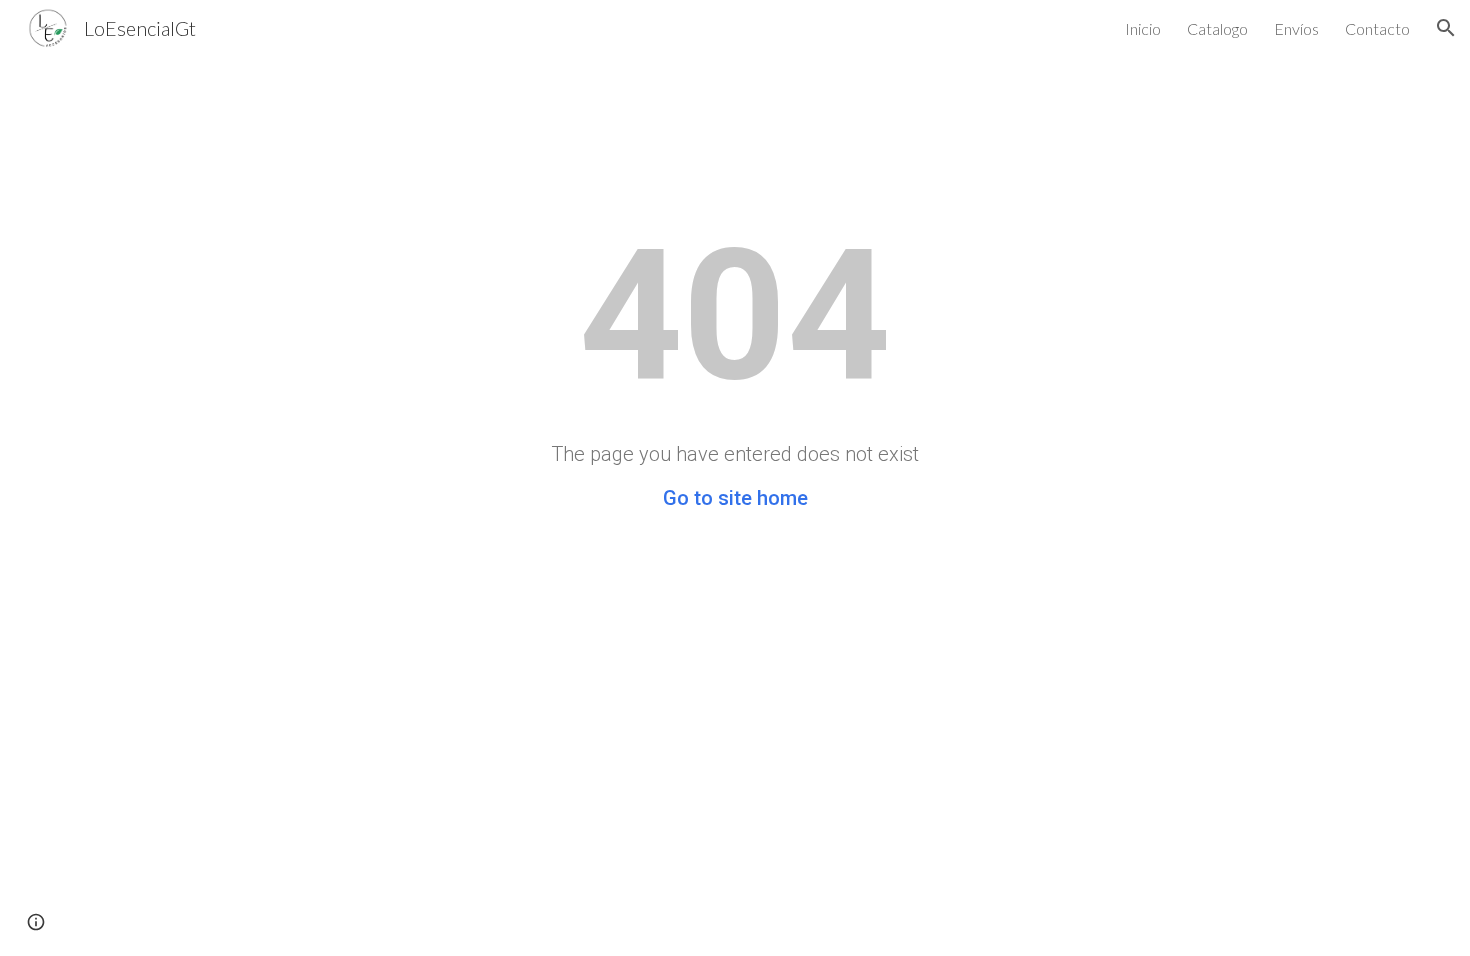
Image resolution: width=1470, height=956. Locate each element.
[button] (1446, 28)
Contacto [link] (1377, 28)
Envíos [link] (1296, 28)
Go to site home (735, 498)
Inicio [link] (1143, 28)
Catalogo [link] (1217, 28)
